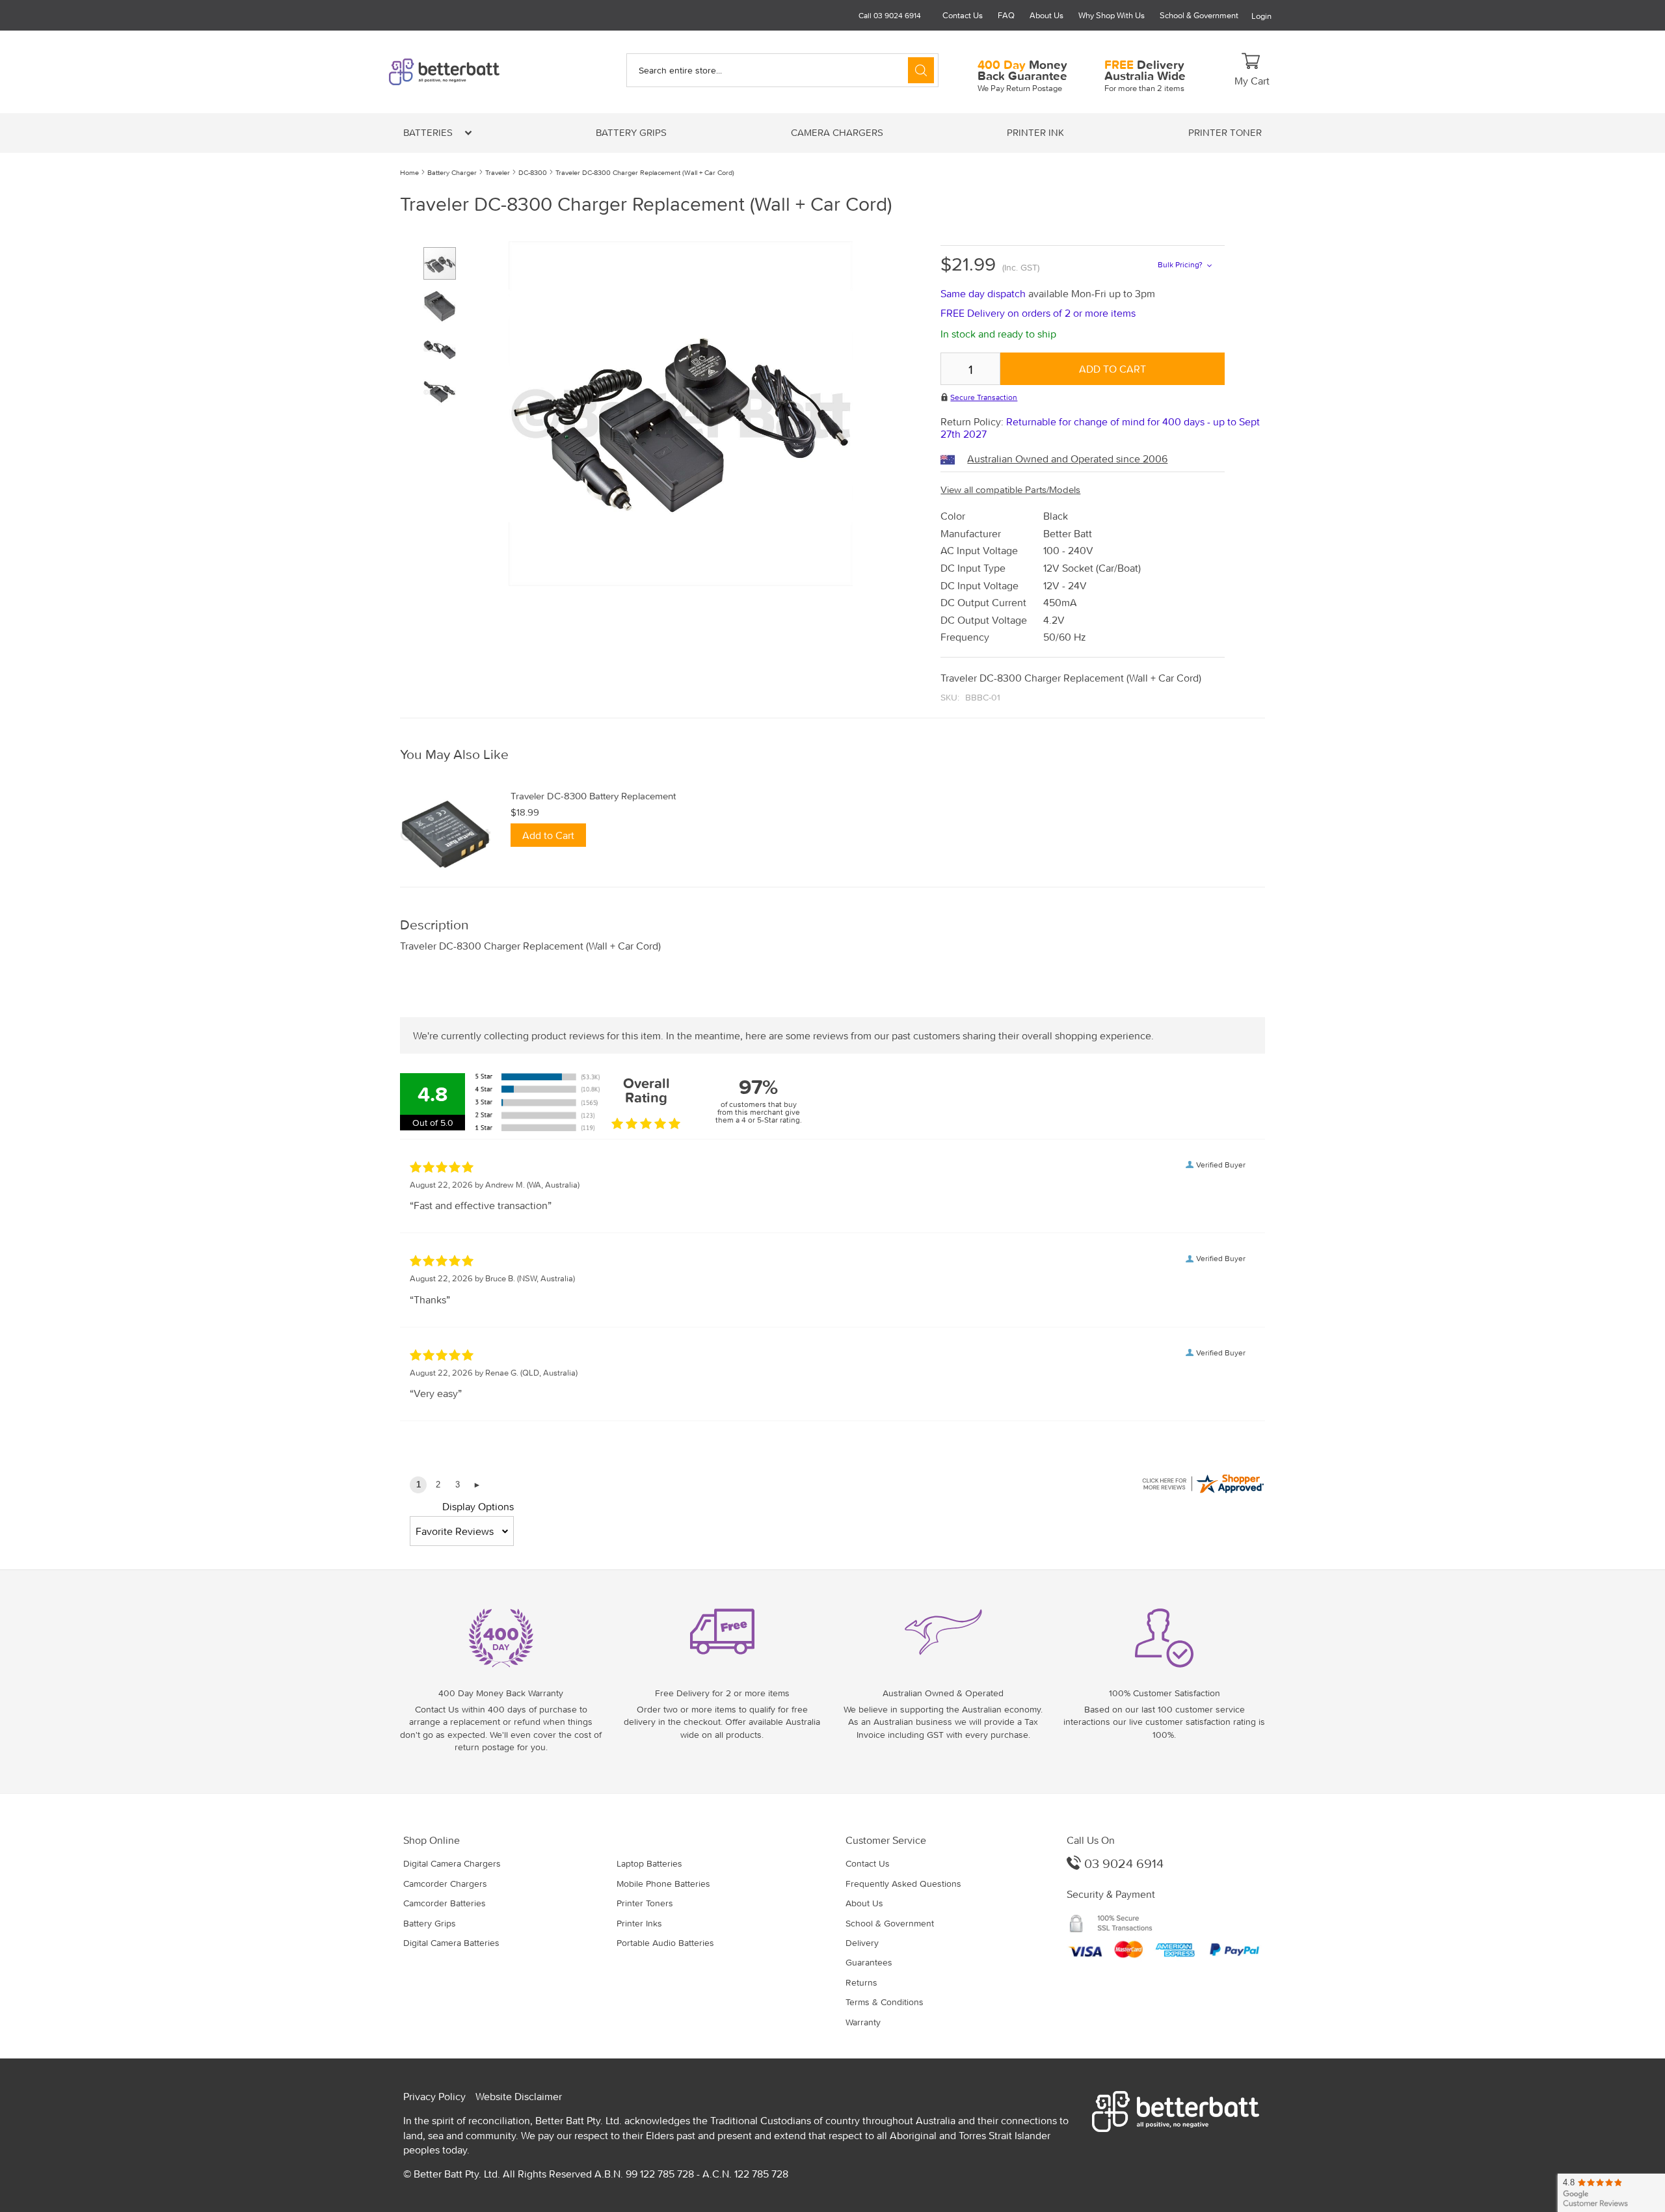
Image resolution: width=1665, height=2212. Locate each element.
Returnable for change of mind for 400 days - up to (1100, 428)
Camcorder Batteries (445, 1903)
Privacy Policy (434, 2096)
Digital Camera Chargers (452, 1863)
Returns (861, 1982)
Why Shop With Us (1112, 15)
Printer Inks (639, 1923)
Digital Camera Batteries (451, 1943)
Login (1261, 16)
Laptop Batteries (649, 1863)
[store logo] (466, 72)
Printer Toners (645, 1903)
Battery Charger (452, 172)
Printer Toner (1225, 132)
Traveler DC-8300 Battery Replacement (593, 796)
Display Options (478, 1506)
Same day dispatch (984, 293)
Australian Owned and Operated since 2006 (1067, 459)
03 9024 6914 (1122, 1863)
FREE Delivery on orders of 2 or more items (1038, 313)
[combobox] (782, 70)
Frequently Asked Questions (903, 1884)
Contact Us (963, 15)
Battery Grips (631, 132)
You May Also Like (454, 755)
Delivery (862, 1943)
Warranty (863, 2022)
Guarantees (869, 1962)
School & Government (1199, 15)
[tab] (832, 755)
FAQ (1006, 15)
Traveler (498, 172)
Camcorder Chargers (445, 1884)
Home (409, 172)
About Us (1046, 15)
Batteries (429, 132)
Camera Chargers (837, 132)
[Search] (921, 70)
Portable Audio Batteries (665, 1943)
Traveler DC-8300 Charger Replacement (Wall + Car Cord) (645, 172)
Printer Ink (1035, 132)
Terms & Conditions (885, 2002)
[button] (445, 301)
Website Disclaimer (519, 2096)
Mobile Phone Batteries (663, 1884)
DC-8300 (533, 172)
